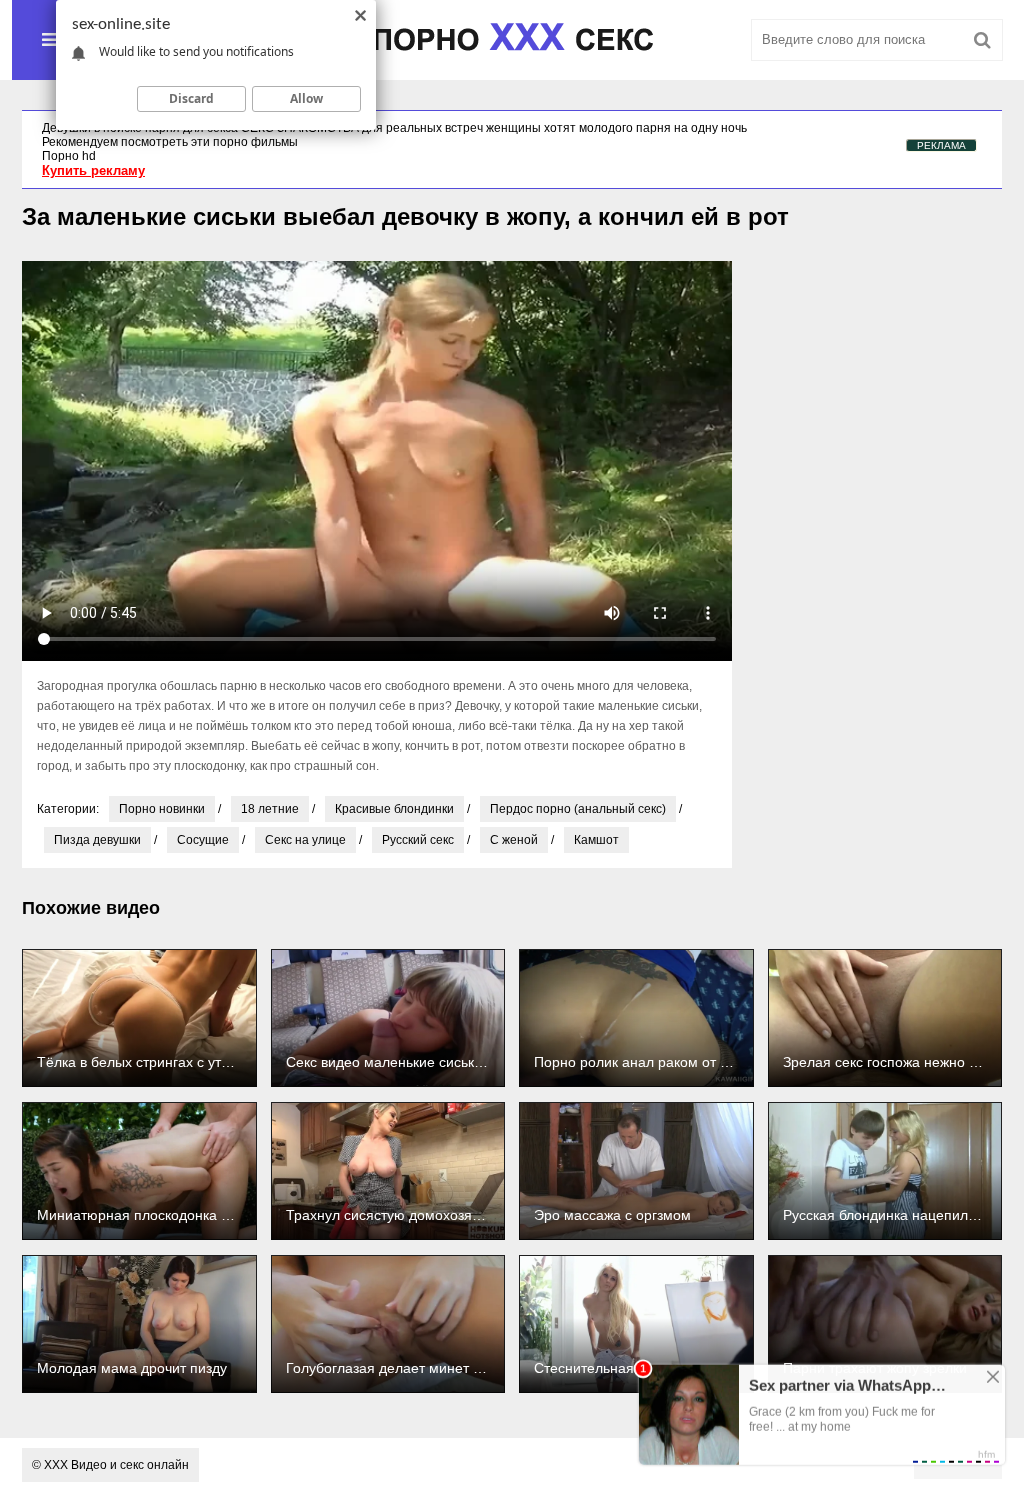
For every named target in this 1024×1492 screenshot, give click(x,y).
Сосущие (203, 840)
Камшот (596, 840)
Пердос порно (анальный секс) (578, 809)
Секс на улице (305, 840)
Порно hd (69, 156)
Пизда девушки (97, 840)
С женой (514, 840)
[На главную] (512, 40)
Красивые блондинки (394, 809)
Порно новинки (162, 809)
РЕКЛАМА (941, 145)
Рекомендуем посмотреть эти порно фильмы (170, 142)
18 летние (270, 809)
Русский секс (418, 840)
